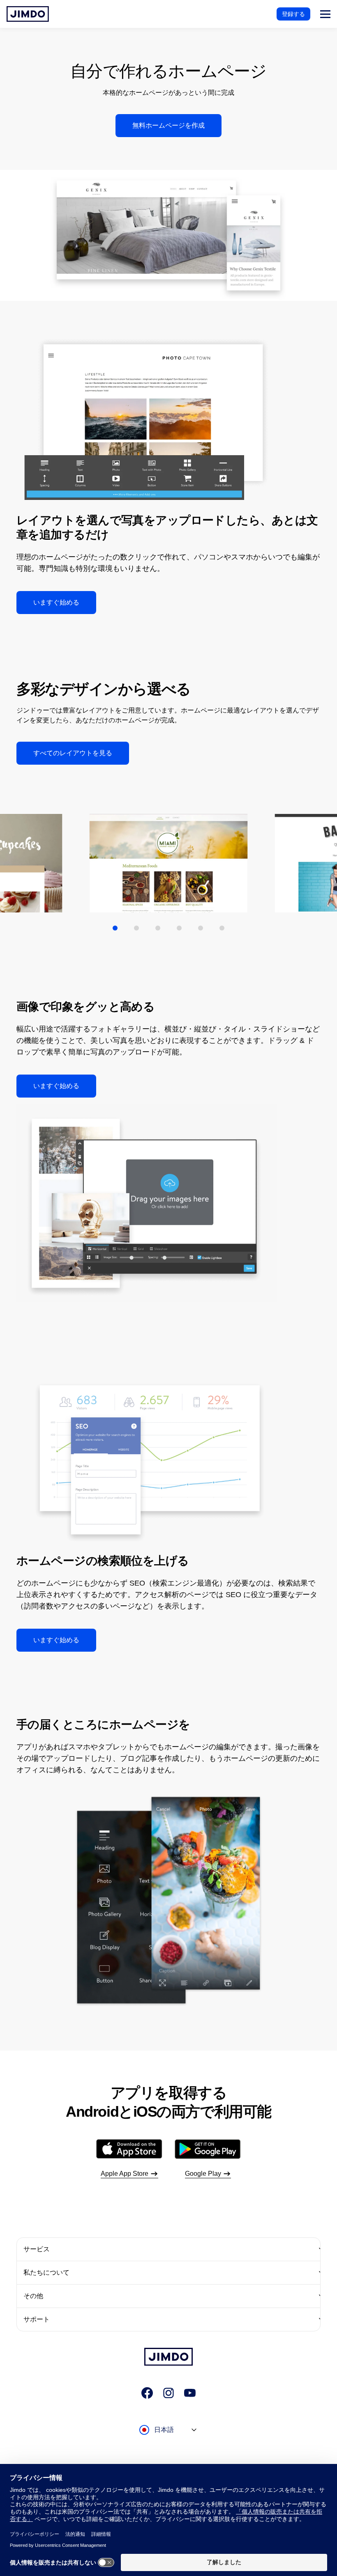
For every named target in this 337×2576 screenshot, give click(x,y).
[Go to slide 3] (158, 928)
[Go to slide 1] (115, 928)
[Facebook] (147, 2393)
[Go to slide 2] (136, 928)
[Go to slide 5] (201, 928)
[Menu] (325, 14)
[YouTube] (190, 2393)
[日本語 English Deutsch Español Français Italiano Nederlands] (169, 2438)
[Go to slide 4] (179, 928)
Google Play (203, 2174)
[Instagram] (168, 2393)
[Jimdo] (28, 14)
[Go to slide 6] (222, 928)
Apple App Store (125, 2174)
